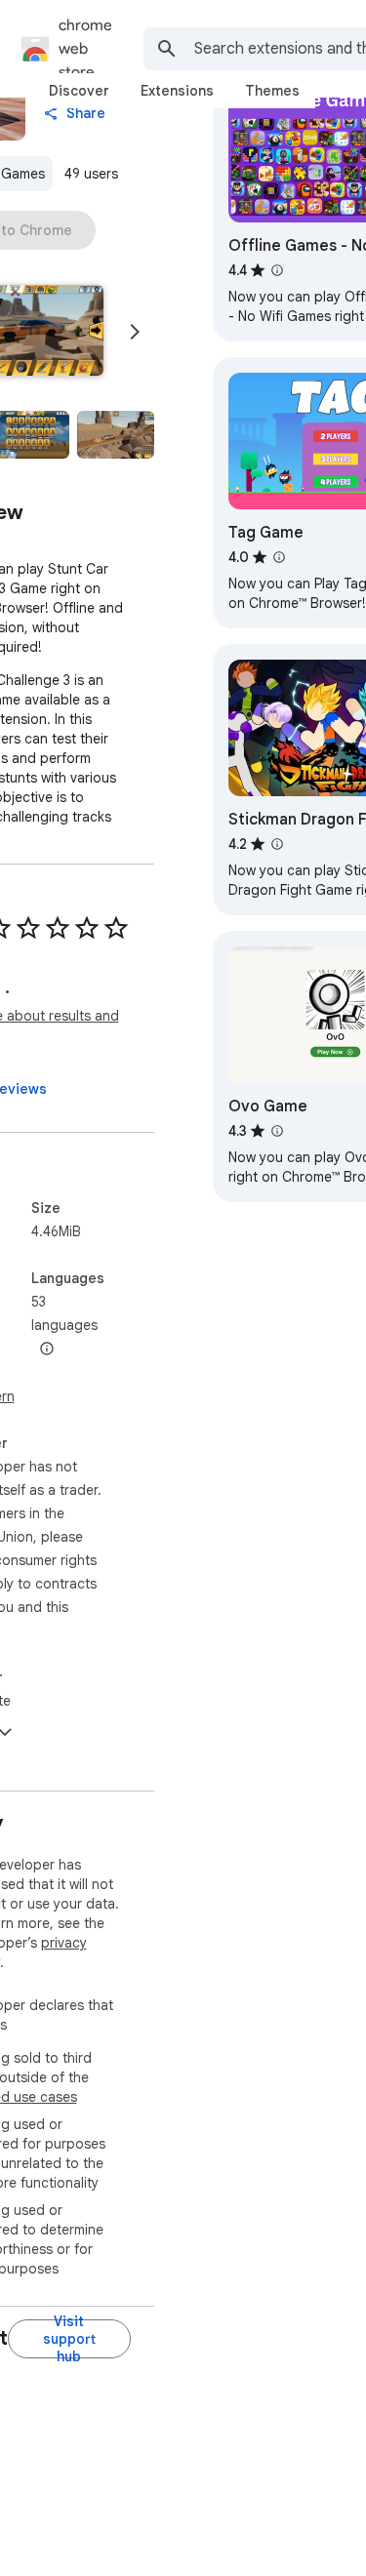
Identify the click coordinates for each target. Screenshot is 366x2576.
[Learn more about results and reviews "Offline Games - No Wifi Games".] (277, 270)
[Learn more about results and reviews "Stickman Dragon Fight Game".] (277, 844)
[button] (116, 435)
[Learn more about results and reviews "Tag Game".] (279, 557)
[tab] (79, 91)
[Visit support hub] (69, 2339)
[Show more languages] (47, 1349)
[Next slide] (135, 332)
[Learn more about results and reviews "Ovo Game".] (277, 1131)
